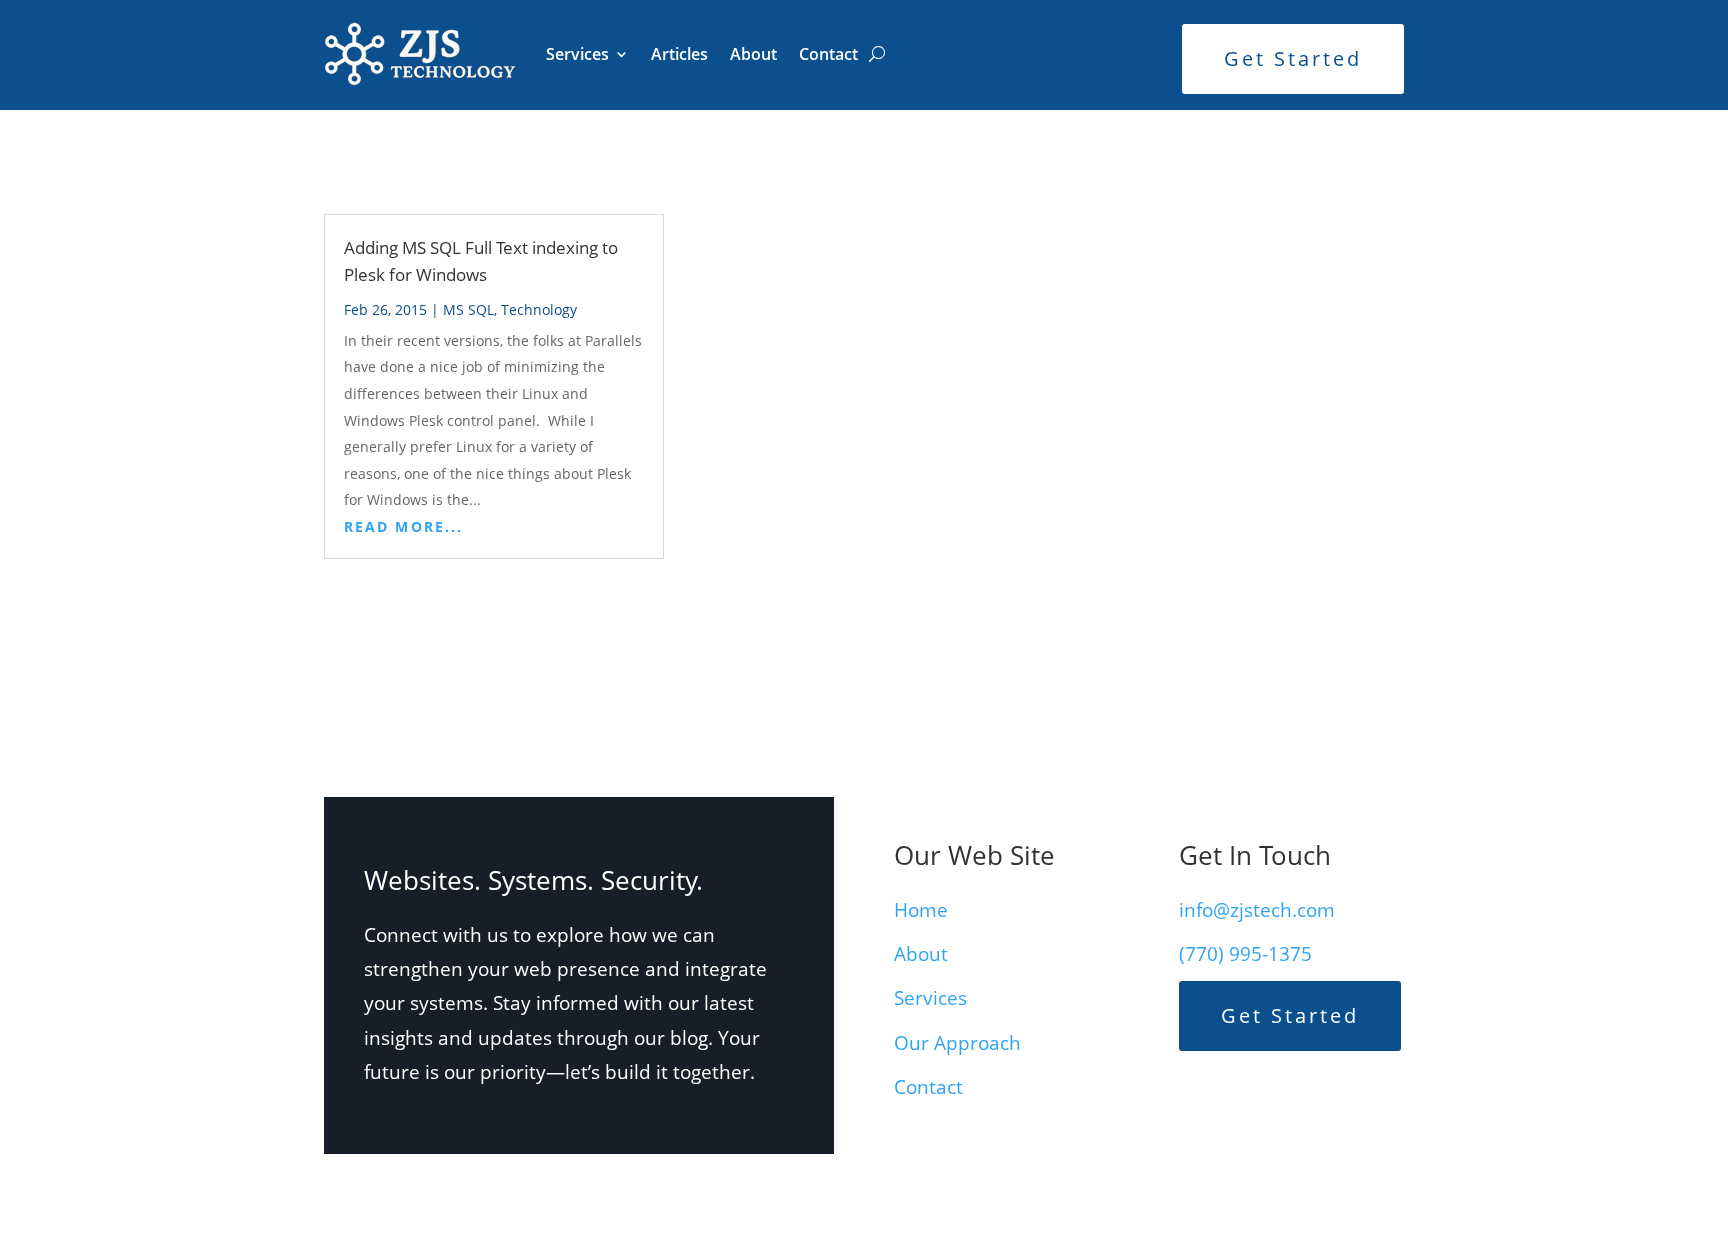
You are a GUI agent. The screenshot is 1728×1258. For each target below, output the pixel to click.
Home (921, 910)
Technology (539, 309)
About (753, 54)
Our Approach (957, 1043)
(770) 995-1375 (1245, 954)
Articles (679, 54)
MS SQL (468, 309)
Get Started (1293, 58)
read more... (403, 526)
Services (577, 54)
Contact (828, 54)
